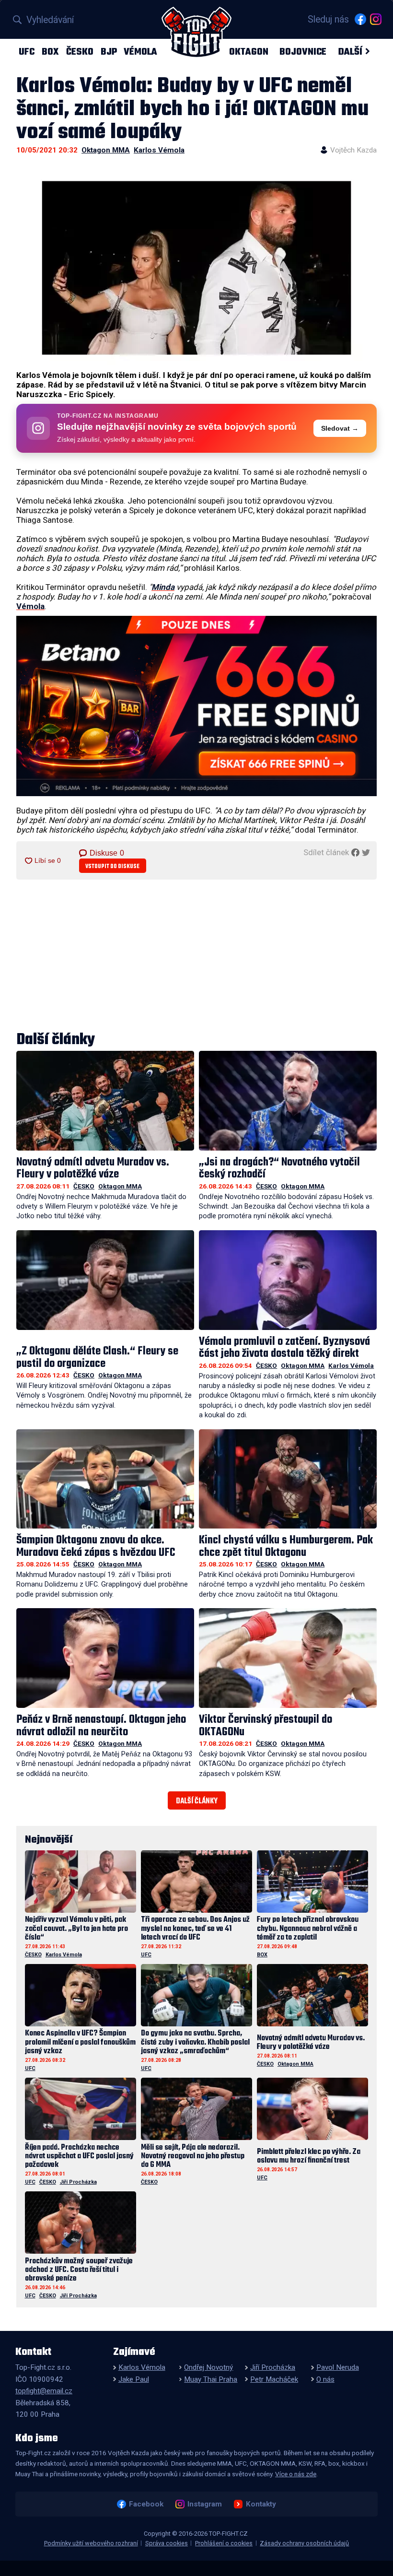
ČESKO (80, 52)
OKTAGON (249, 52)
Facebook (146, 2504)
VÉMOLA (140, 52)
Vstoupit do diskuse (112, 866)
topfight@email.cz (44, 2391)
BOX (50, 52)
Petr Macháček (274, 2379)
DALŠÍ (350, 52)
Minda (163, 587)
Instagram (204, 2504)
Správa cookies (167, 2543)
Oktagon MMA (106, 150)
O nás (325, 2379)
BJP (109, 52)
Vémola (30, 606)
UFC (27, 52)
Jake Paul (134, 2379)
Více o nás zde (296, 2474)
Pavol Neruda (338, 2367)
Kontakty (261, 2504)
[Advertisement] (196, 956)
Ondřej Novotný (208, 2367)
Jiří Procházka (78, 2182)
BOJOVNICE (303, 52)
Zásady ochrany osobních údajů (304, 2543)
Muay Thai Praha (211, 2379)
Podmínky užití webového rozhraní (91, 2543)
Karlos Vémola (159, 150)
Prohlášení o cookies (224, 2543)
